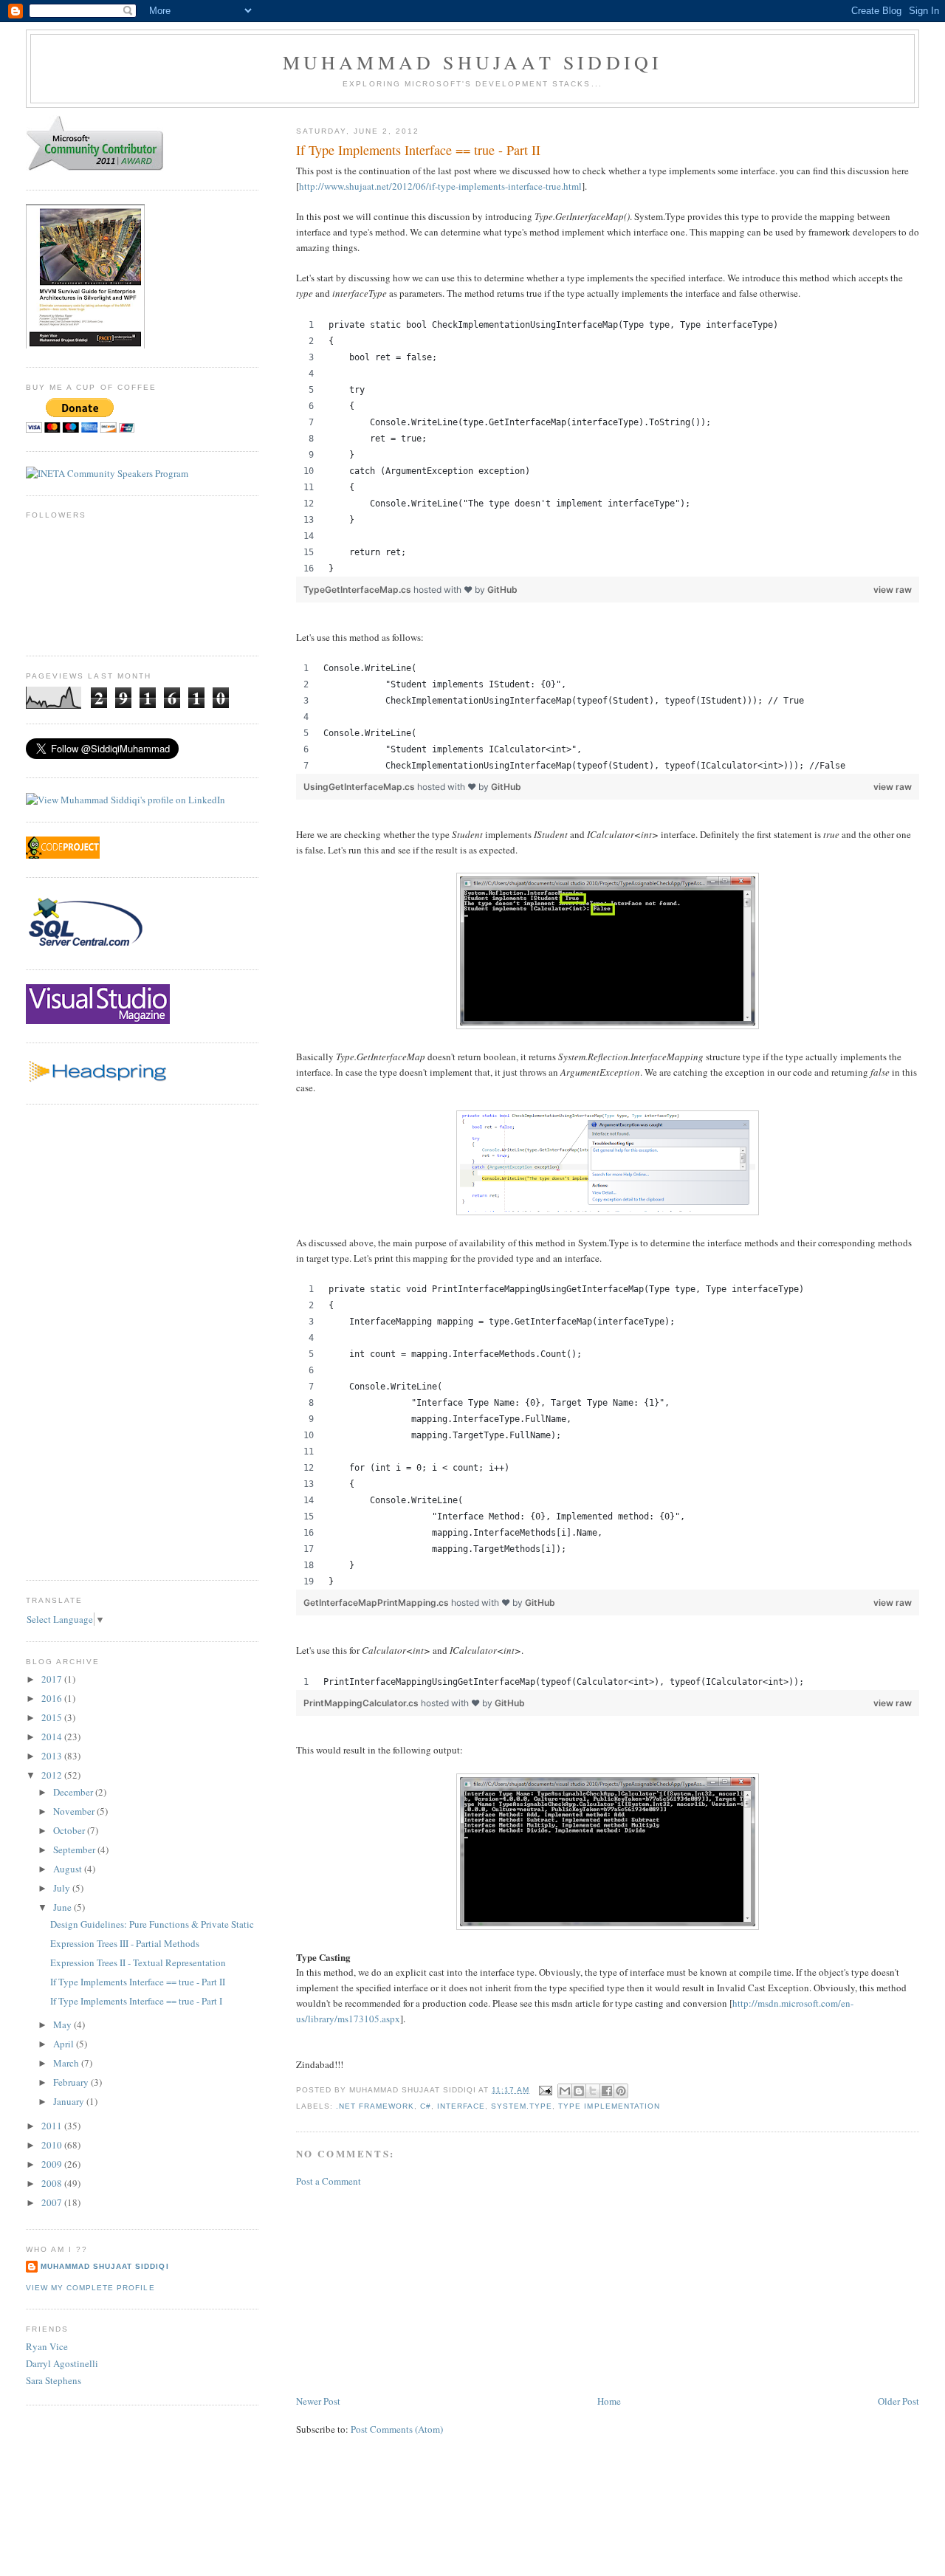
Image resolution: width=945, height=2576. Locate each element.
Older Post (898, 2401)
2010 (53, 2145)
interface (461, 2106)
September (75, 1849)
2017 (53, 1679)
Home (609, 2401)
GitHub (502, 590)
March (67, 2063)
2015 (53, 1717)
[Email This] (565, 2091)
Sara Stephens (54, 2380)
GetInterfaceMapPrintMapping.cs (377, 1603)
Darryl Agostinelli (62, 2363)
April (65, 2044)
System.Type (522, 2106)
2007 (53, 2202)
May (63, 2024)
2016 (53, 1698)
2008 (53, 2183)
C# (426, 2106)
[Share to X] (593, 2091)
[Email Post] (545, 2090)
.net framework (375, 2106)
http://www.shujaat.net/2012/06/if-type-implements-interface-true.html (440, 186)
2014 (53, 1737)
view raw (893, 590)
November (75, 1811)
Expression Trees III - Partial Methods (125, 1943)
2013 (53, 1756)
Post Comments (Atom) (397, 2429)
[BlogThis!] (579, 2091)
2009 (53, 2164)
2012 (53, 1775)
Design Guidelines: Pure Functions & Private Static (152, 1924)
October (70, 1830)
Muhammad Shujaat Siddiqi (473, 62)
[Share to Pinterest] (621, 2091)
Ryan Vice (47, 2346)
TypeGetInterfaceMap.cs (358, 590)
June (63, 1907)
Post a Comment (329, 2181)
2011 (53, 2126)
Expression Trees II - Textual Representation (138, 1962)
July (63, 1888)
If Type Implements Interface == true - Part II (138, 1982)
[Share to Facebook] (607, 2091)
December (74, 1792)
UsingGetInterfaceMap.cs (360, 787)
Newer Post (318, 2401)
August (69, 1869)
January (70, 2101)
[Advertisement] (407, 2290)
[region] (608, 447)
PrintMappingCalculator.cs (362, 1703)
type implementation (609, 2106)
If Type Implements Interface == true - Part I (136, 2001)
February (72, 2082)
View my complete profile (90, 2288)
